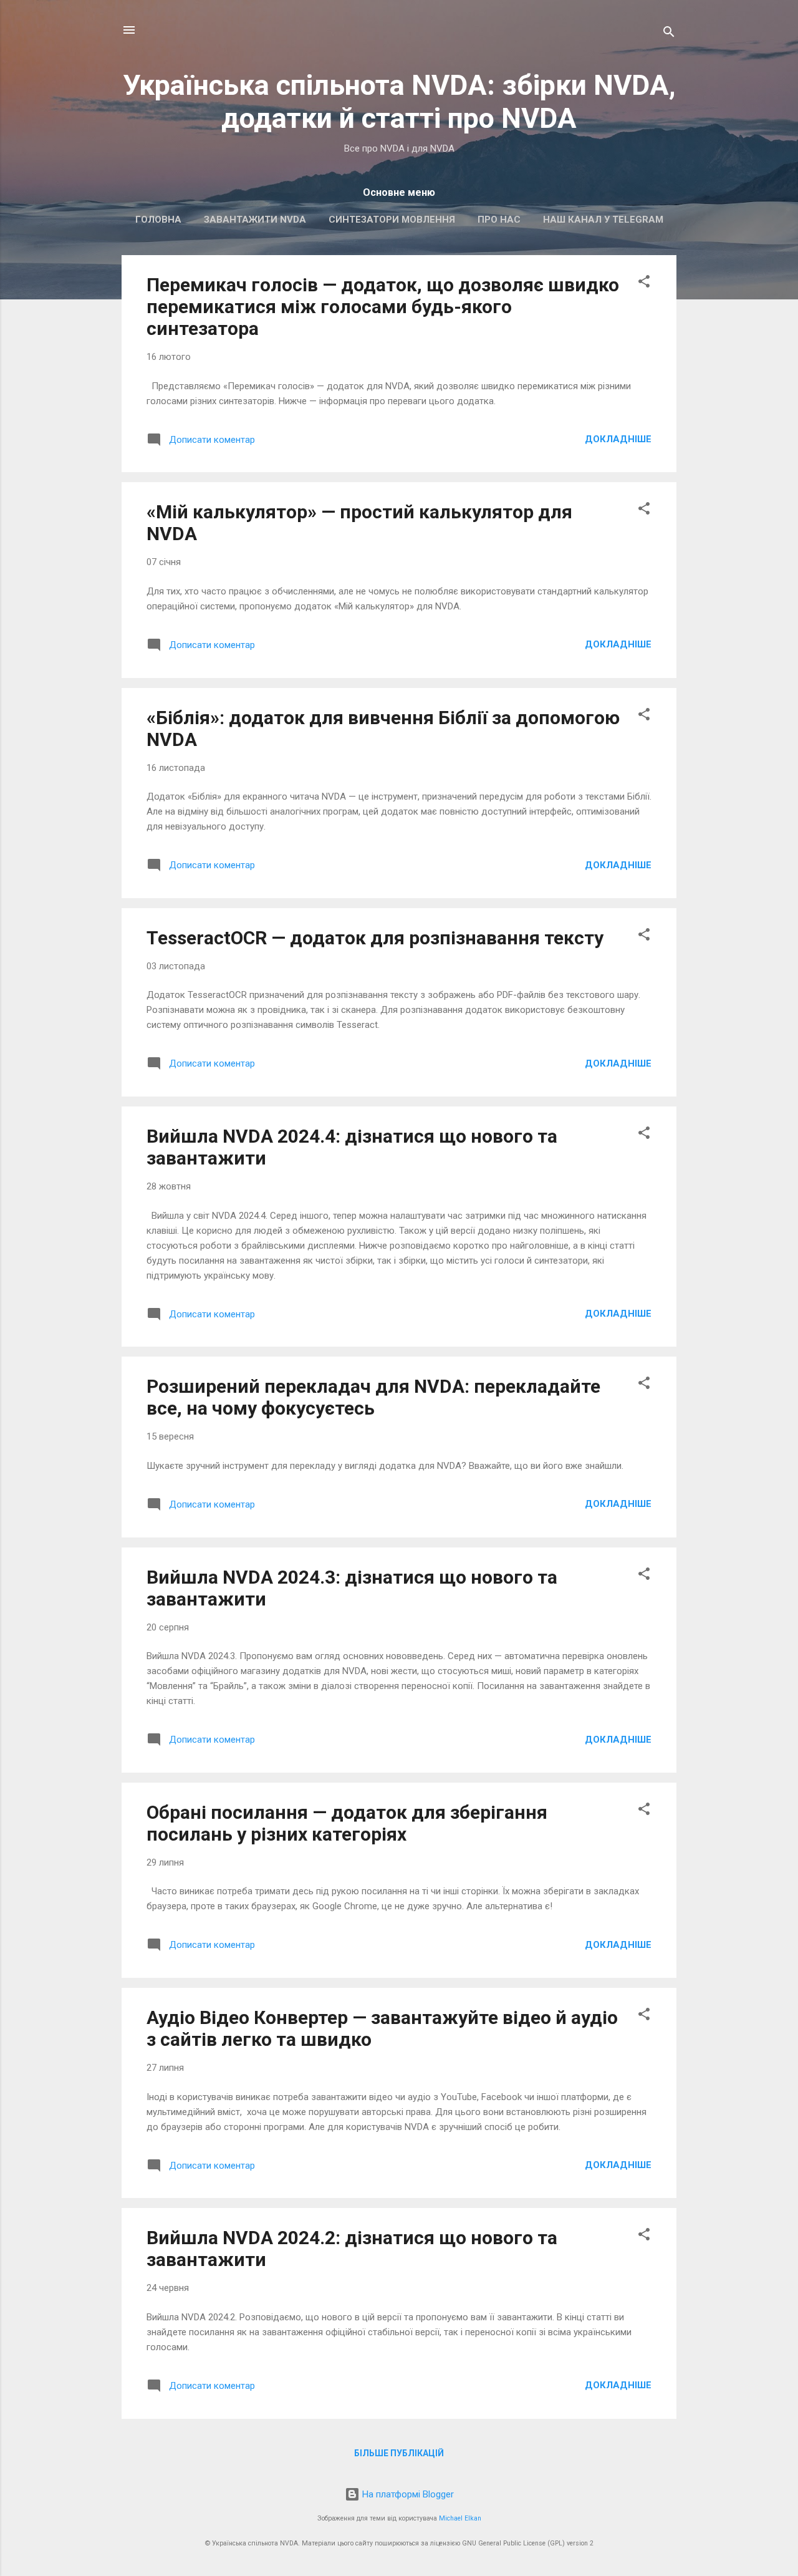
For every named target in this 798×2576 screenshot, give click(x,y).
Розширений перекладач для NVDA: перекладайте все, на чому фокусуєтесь (373, 1397)
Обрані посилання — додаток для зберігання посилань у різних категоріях (347, 1823)
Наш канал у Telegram (603, 220)
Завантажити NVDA (255, 220)
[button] (644, 283)
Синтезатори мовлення (392, 220)
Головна (158, 220)
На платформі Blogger (407, 2494)
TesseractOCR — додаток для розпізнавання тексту (375, 938)
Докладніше (618, 439)
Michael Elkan (460, 2518)
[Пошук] (669, 34)
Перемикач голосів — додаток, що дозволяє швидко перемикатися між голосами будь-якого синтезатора (383, 307)
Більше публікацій (399, 2453)
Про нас (499, 220)
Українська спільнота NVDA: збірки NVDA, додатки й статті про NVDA (399, 102)
